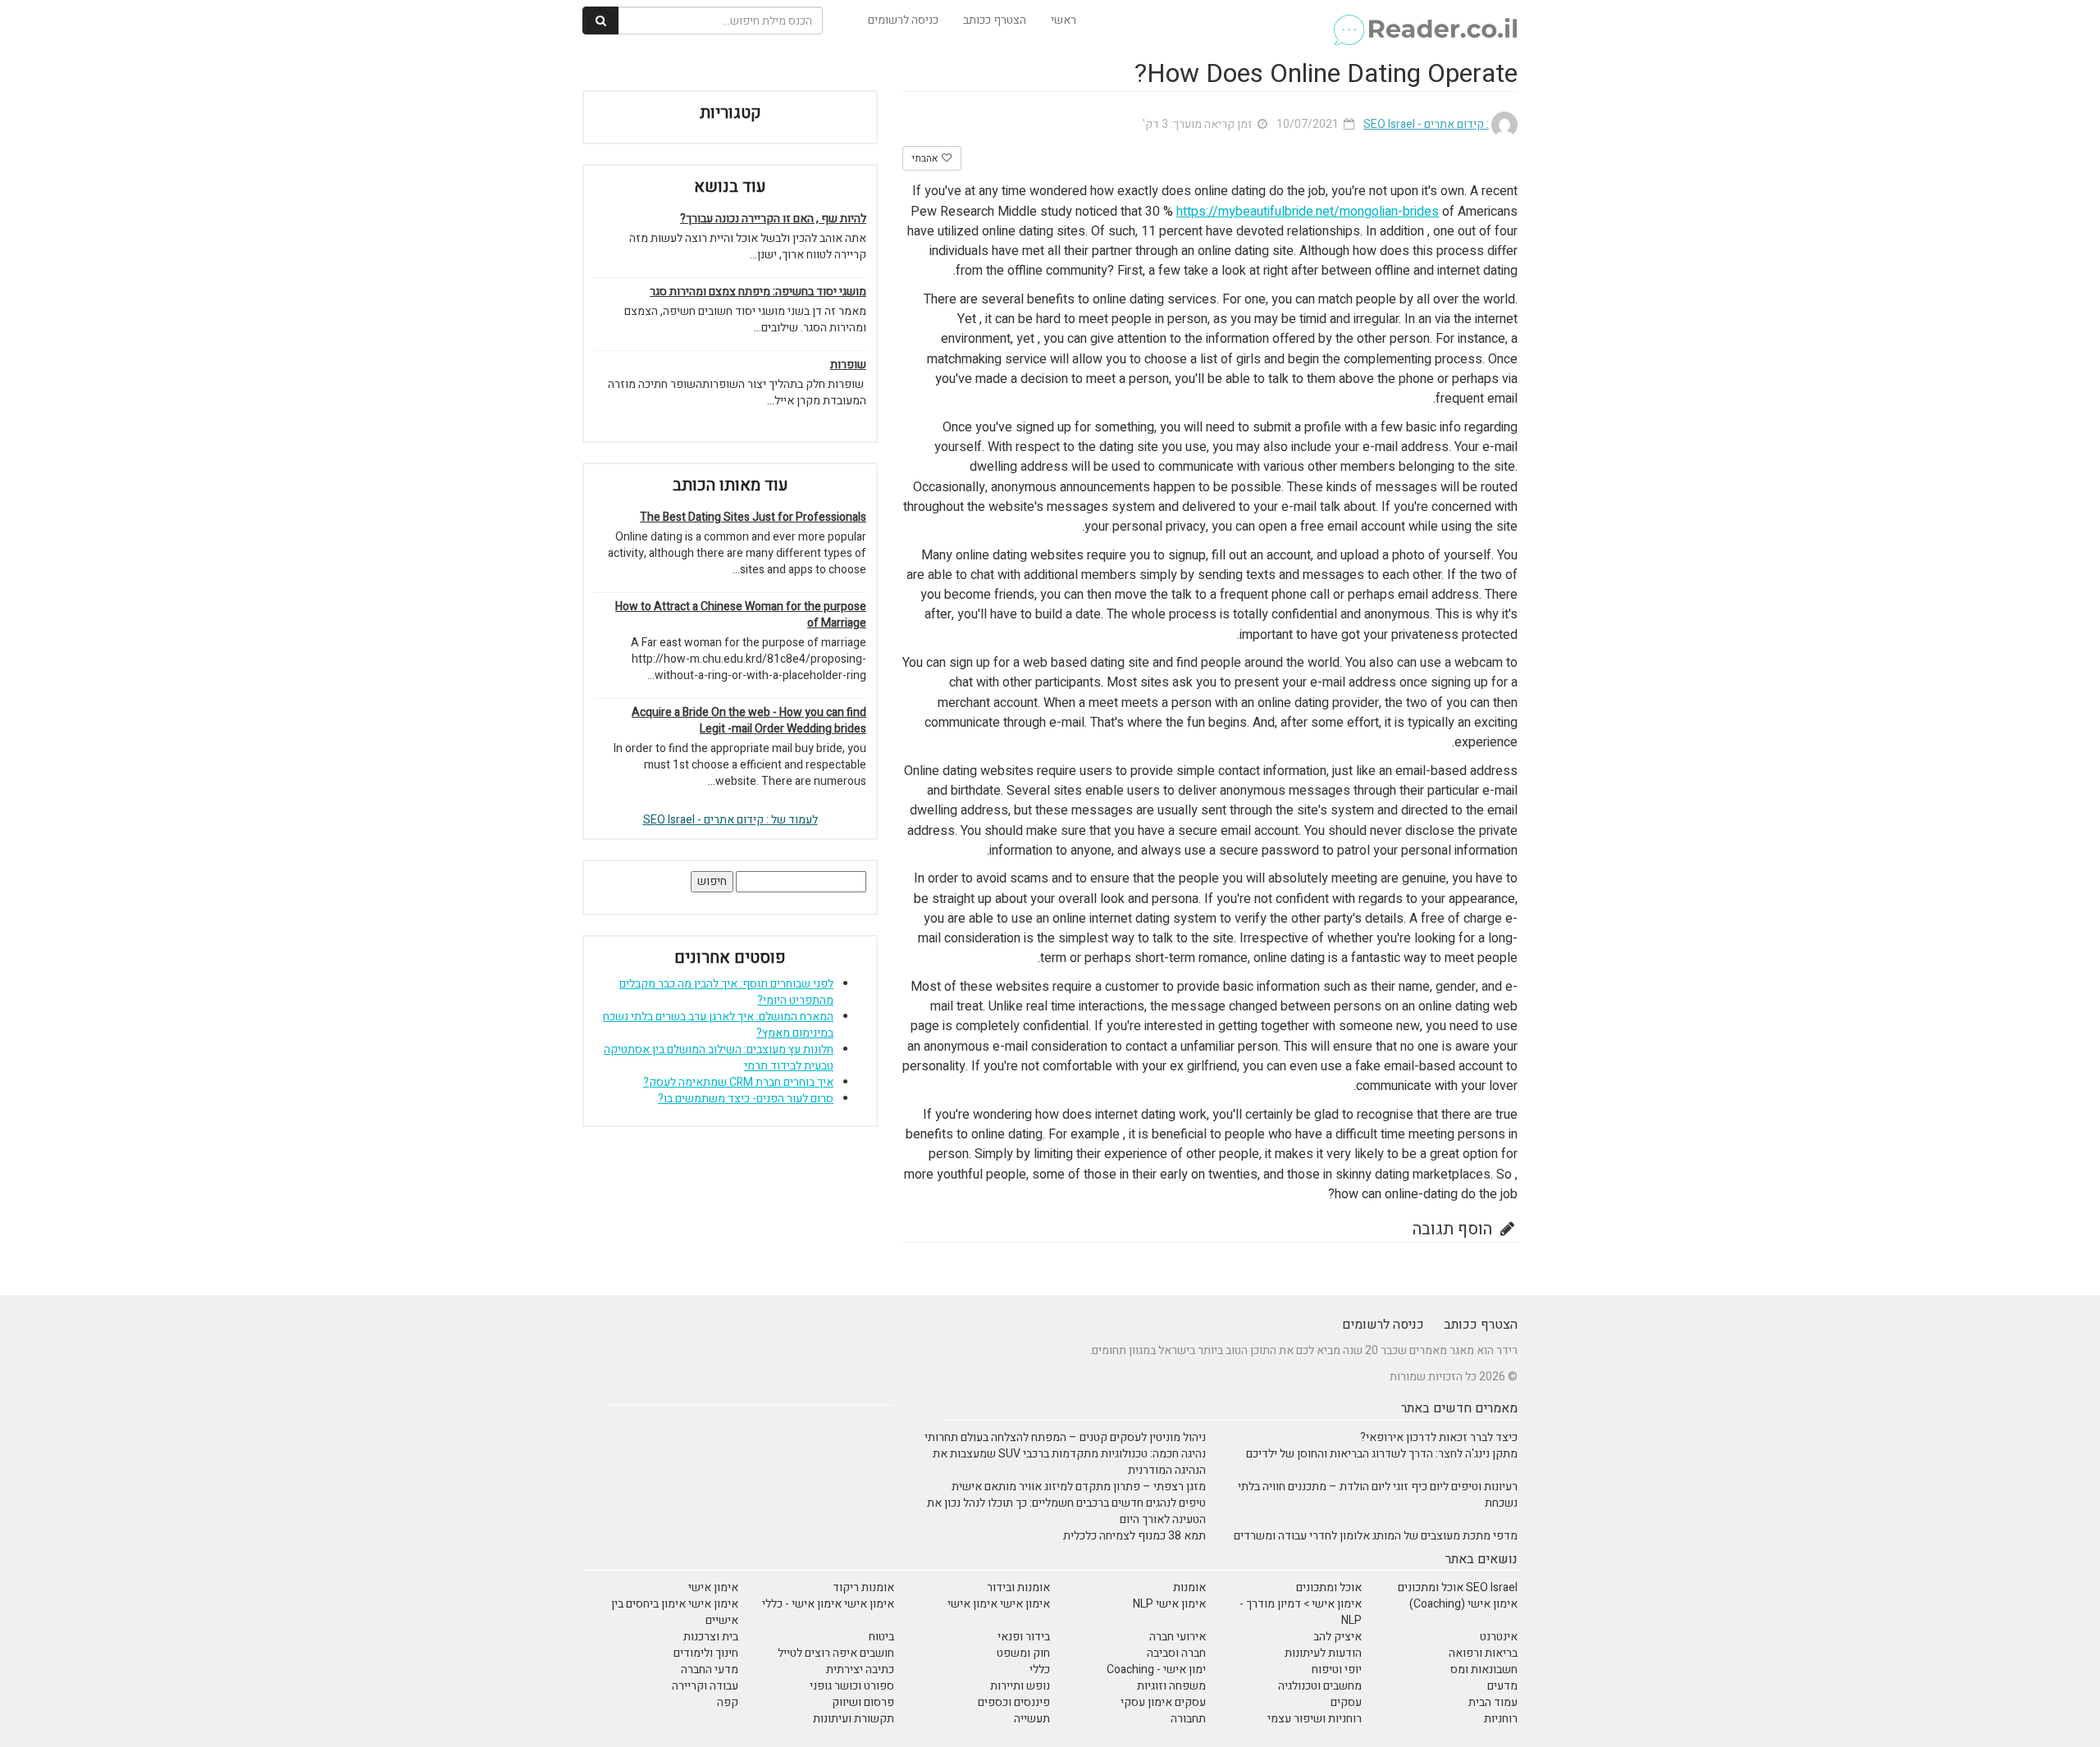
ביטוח (881, 1637)
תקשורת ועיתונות (854, 1719)
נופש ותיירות (1020, 1686)
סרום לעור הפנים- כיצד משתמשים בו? (746, 1099)
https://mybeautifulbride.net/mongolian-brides (1308, 212)
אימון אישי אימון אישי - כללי (828, 1604)
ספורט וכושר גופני (852, 1686)
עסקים (1346, 1702)
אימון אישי (713, 1587)
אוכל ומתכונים (1329, 1587)
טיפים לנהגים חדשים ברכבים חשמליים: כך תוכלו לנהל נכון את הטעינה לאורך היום (1066, 1511)
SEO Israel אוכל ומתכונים (1458, 1587)
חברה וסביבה (1176, 1653)
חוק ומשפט (1023, 1653)
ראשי (1064, 20)
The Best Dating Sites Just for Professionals (753, 518)
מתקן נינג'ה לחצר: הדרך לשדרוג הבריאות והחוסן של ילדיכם (1382, 1454)
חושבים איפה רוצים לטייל (836, 1653)
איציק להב (1338, 1637)
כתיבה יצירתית (860, 1669)
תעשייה (1032, 1719)
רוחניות (1501, 1719)
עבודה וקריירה (705, 1686)
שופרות (848, 365)
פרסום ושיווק (863, 1702)
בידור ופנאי (1024, 1637)
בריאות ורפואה (1483, 1653)
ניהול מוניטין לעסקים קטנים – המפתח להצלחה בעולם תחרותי (1065, 1437)
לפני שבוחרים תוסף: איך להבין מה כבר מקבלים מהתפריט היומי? (726, 992)
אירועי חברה (1178, 1637)
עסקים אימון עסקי (1163, 1702)
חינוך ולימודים (706, 1653)
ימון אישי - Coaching (1156, 1669)
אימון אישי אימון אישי (999, 1604)
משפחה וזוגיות (1171, 1686)
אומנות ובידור (1018, 1587)
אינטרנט (1499, 1637)
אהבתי (926, 158)
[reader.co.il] (1424, 21)
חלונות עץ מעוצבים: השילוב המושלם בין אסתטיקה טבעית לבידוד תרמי (719, 1058)
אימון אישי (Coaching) (1463, 1604)
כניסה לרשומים (903, 20)
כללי (1040, 1669)
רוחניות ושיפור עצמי (1315, 1719)
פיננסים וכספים (1014, 1702)
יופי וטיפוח (1337, 1669)
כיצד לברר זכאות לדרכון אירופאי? (1439, 1437)
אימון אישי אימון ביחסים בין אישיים (675, 1612)
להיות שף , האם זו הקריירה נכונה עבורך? (773, 219)
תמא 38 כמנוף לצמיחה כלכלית (1134, 1536)
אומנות (1189, 1587)
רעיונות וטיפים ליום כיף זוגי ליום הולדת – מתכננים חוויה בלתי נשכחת (1378, 1495)
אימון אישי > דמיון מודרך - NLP (1301, 1612)
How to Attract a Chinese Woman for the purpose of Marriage (741, 615)
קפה (728, 1702)
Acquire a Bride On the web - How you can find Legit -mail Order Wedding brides (749, 721)
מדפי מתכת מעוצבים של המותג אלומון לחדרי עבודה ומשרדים (1376, 1536)
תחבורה (1188, 1719)
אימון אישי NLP (1169, 1604)
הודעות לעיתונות (1323, 1653)
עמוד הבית (1493, 1702)
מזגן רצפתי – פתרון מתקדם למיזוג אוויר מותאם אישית (1079, 1487)
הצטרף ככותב (995, 20)
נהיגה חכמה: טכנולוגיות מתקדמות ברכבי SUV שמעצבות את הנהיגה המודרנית (1069, 1462)
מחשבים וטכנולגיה (1320, 1686)
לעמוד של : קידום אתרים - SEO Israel (730, 820)
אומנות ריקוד (863, 1587)
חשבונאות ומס (1484, 1669)
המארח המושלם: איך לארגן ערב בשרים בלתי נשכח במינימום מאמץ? (718, 1025)
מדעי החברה (710, 1669)
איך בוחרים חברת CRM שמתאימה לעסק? (738, 1082)
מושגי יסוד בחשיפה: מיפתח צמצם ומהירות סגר (758, 292)
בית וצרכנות (711, 1637)
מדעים (1502, 1686)
